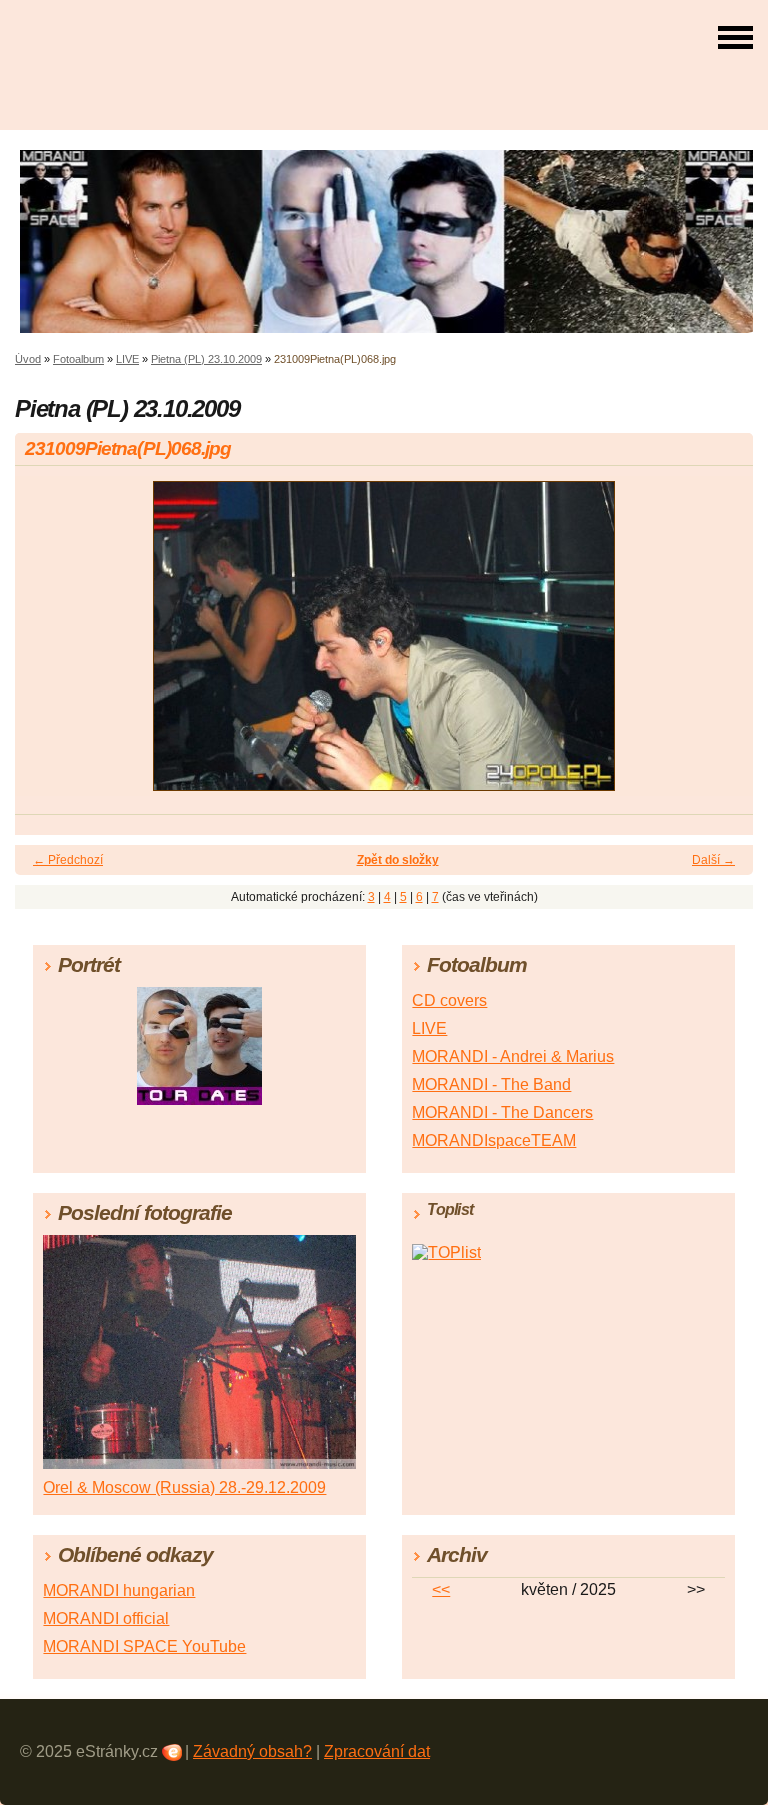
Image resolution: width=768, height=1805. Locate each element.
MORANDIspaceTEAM (494, 1140)
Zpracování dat (377, 1751)
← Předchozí (68, 860)
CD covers (449, 1000)
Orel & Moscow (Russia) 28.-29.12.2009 (184, 1487)
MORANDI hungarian (119, 1590)
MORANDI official (106, 1618)
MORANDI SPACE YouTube (144, 1646)
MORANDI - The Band (491, 1084)
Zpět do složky (398, 860)
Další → (713, 860)
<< (441, 1589)
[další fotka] (720, 645)
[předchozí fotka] (47, 645)
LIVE (127, 359)
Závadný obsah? (252, 1751)
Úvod (28, 359)
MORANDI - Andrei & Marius (513, 1056)
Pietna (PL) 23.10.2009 (206, 359)
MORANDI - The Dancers (502, 1112)
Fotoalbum (78, 359)
